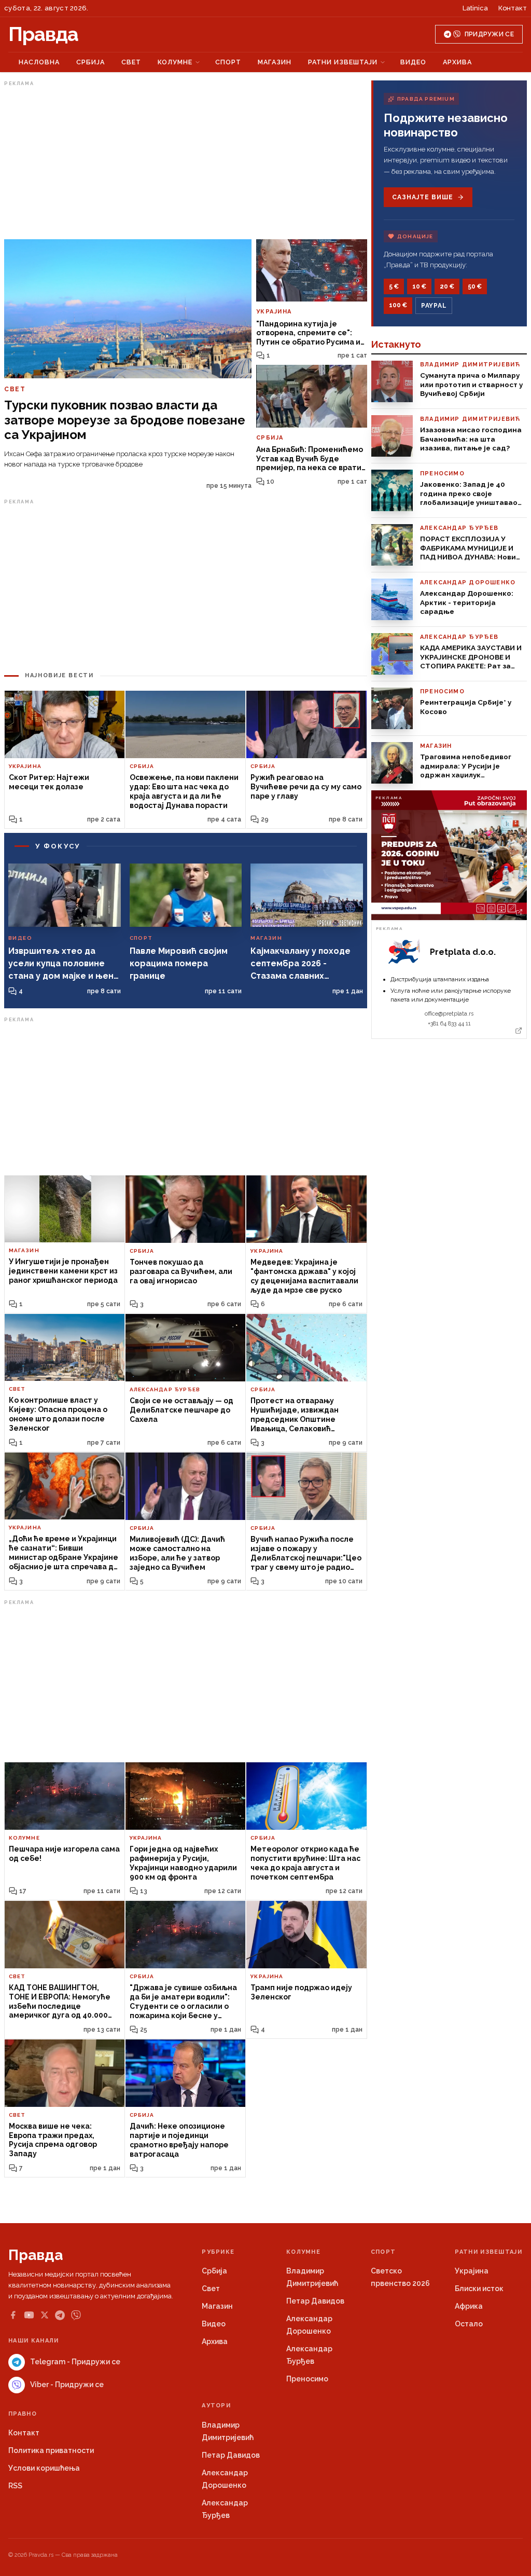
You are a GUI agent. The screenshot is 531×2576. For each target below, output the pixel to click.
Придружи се (489, 34)
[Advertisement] (186, 162)
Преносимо (307, 2379)
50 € (475, 286)
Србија (90, 62)
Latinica (475, 8)
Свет (131, 62)
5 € (394, 286)
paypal (434, 306)
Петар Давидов (315, 2301)
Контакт (513, 8)
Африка (469, 2306)
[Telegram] (60, 2315)
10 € (419, 286)
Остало (469, 2324)
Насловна (39, 62)
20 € (447, 286)
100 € (398, 305)
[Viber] (76, 2315)
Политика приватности (51, 2450)
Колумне (175, 62)
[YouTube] (29, 2315)
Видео (413, 62)
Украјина (472, 2271)
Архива (457, 62)
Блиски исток (479, 2289)
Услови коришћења (44, 2468)
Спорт (228, 62)
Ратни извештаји (343, 62)
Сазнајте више (422, 197)
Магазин (275, 62)
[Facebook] (13, 2315)
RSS (15, 2486)
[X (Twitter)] (45, 2315)
